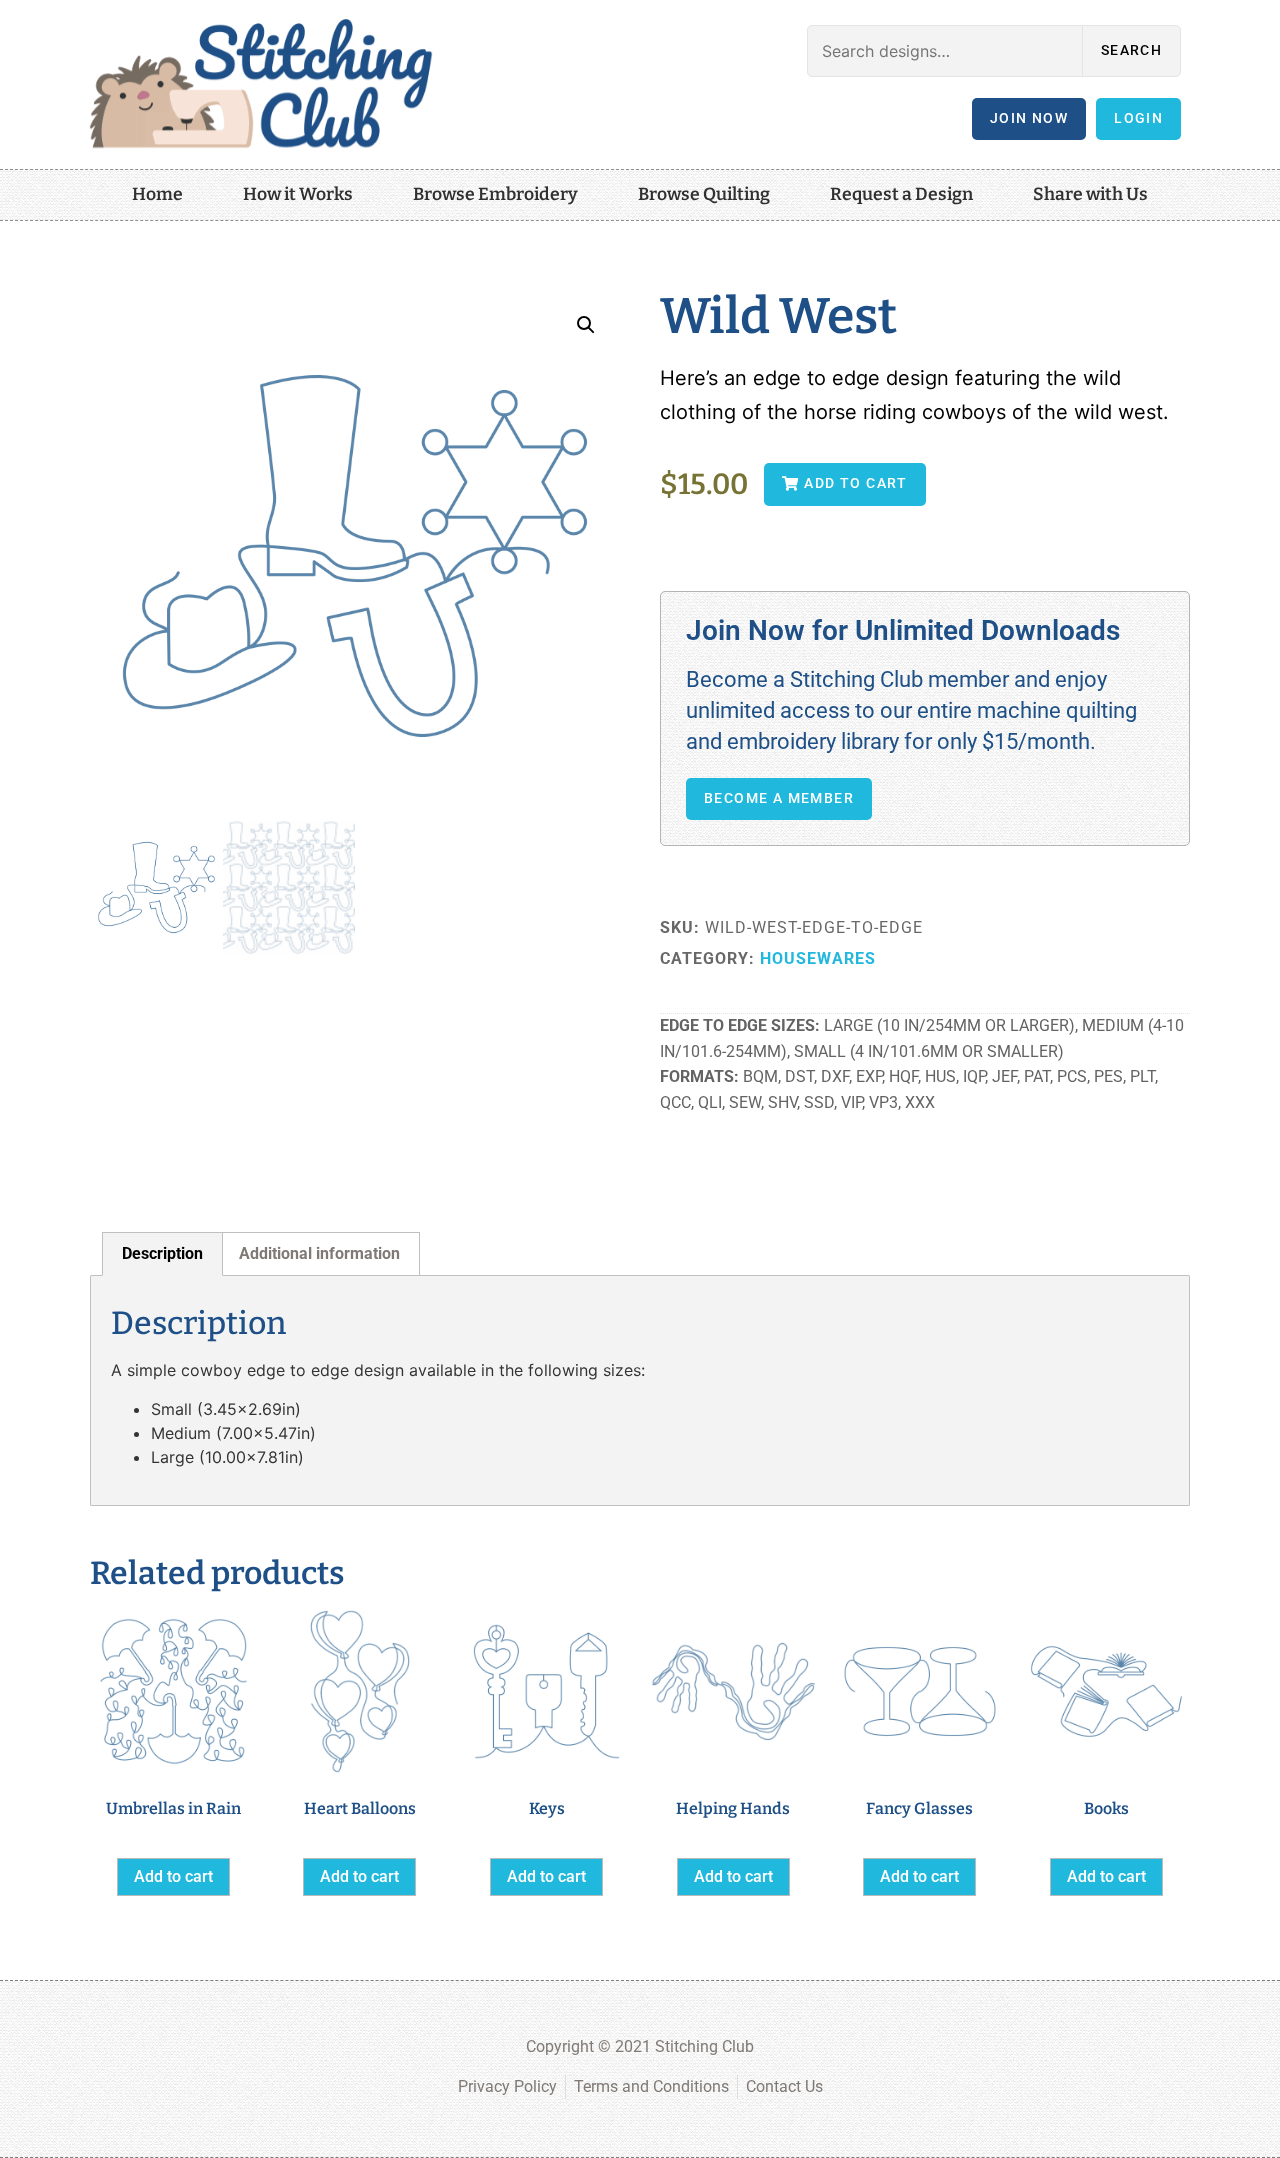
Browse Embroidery (495, 194)
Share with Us (1090, 194)
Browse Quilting (704, 194)
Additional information (319, 1253)
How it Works (298, 194)
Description (162, 1253)
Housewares (818, 958)
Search (1131, 50)
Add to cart (173, 1876)
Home (157, 194)
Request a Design (901, 194)
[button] (586, 325)
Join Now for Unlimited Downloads (903, 630)
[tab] (162, 1254)
